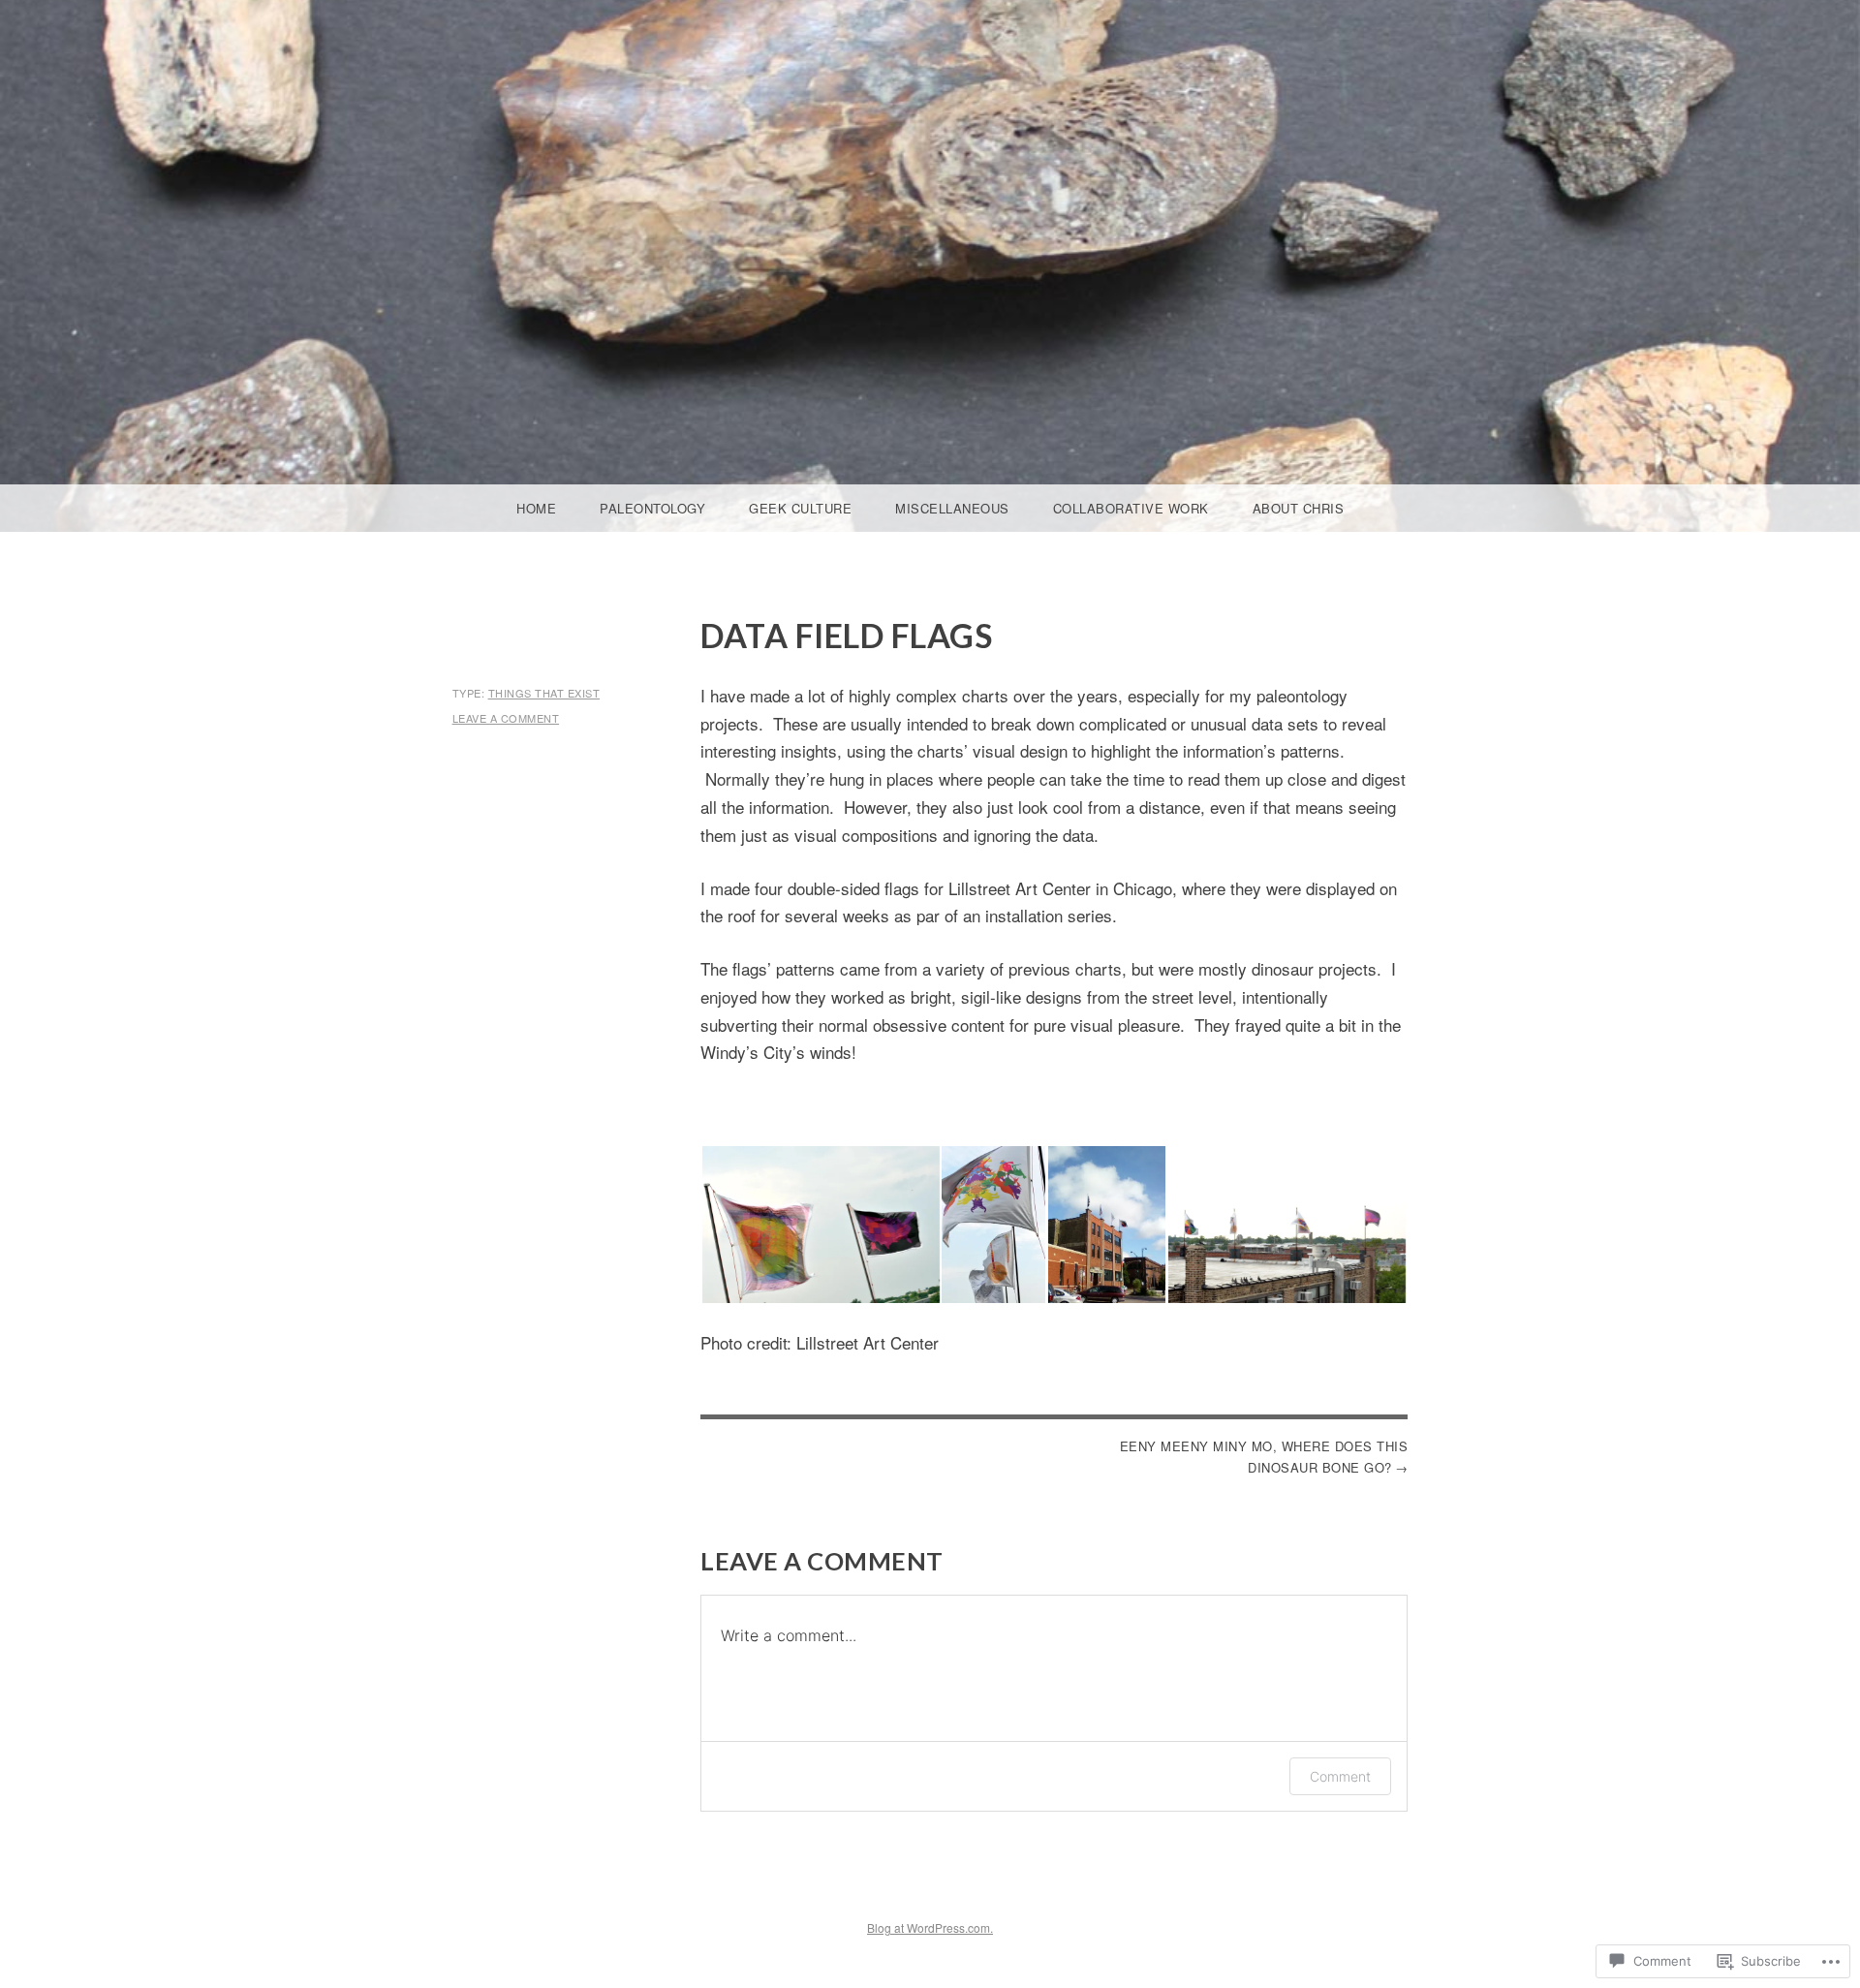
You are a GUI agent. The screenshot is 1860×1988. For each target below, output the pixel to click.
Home (536, 508)
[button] (820, 1225)
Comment (1340, 1776)
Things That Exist (544, 693)
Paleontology (652, 508)
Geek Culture (800, 508)
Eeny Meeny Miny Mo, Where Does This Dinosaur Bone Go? (1264, 1457)
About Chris (1299, 508)
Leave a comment (506, 718)
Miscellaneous (952, 508)
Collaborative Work (1131, 508)
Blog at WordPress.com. (930, 1927)
